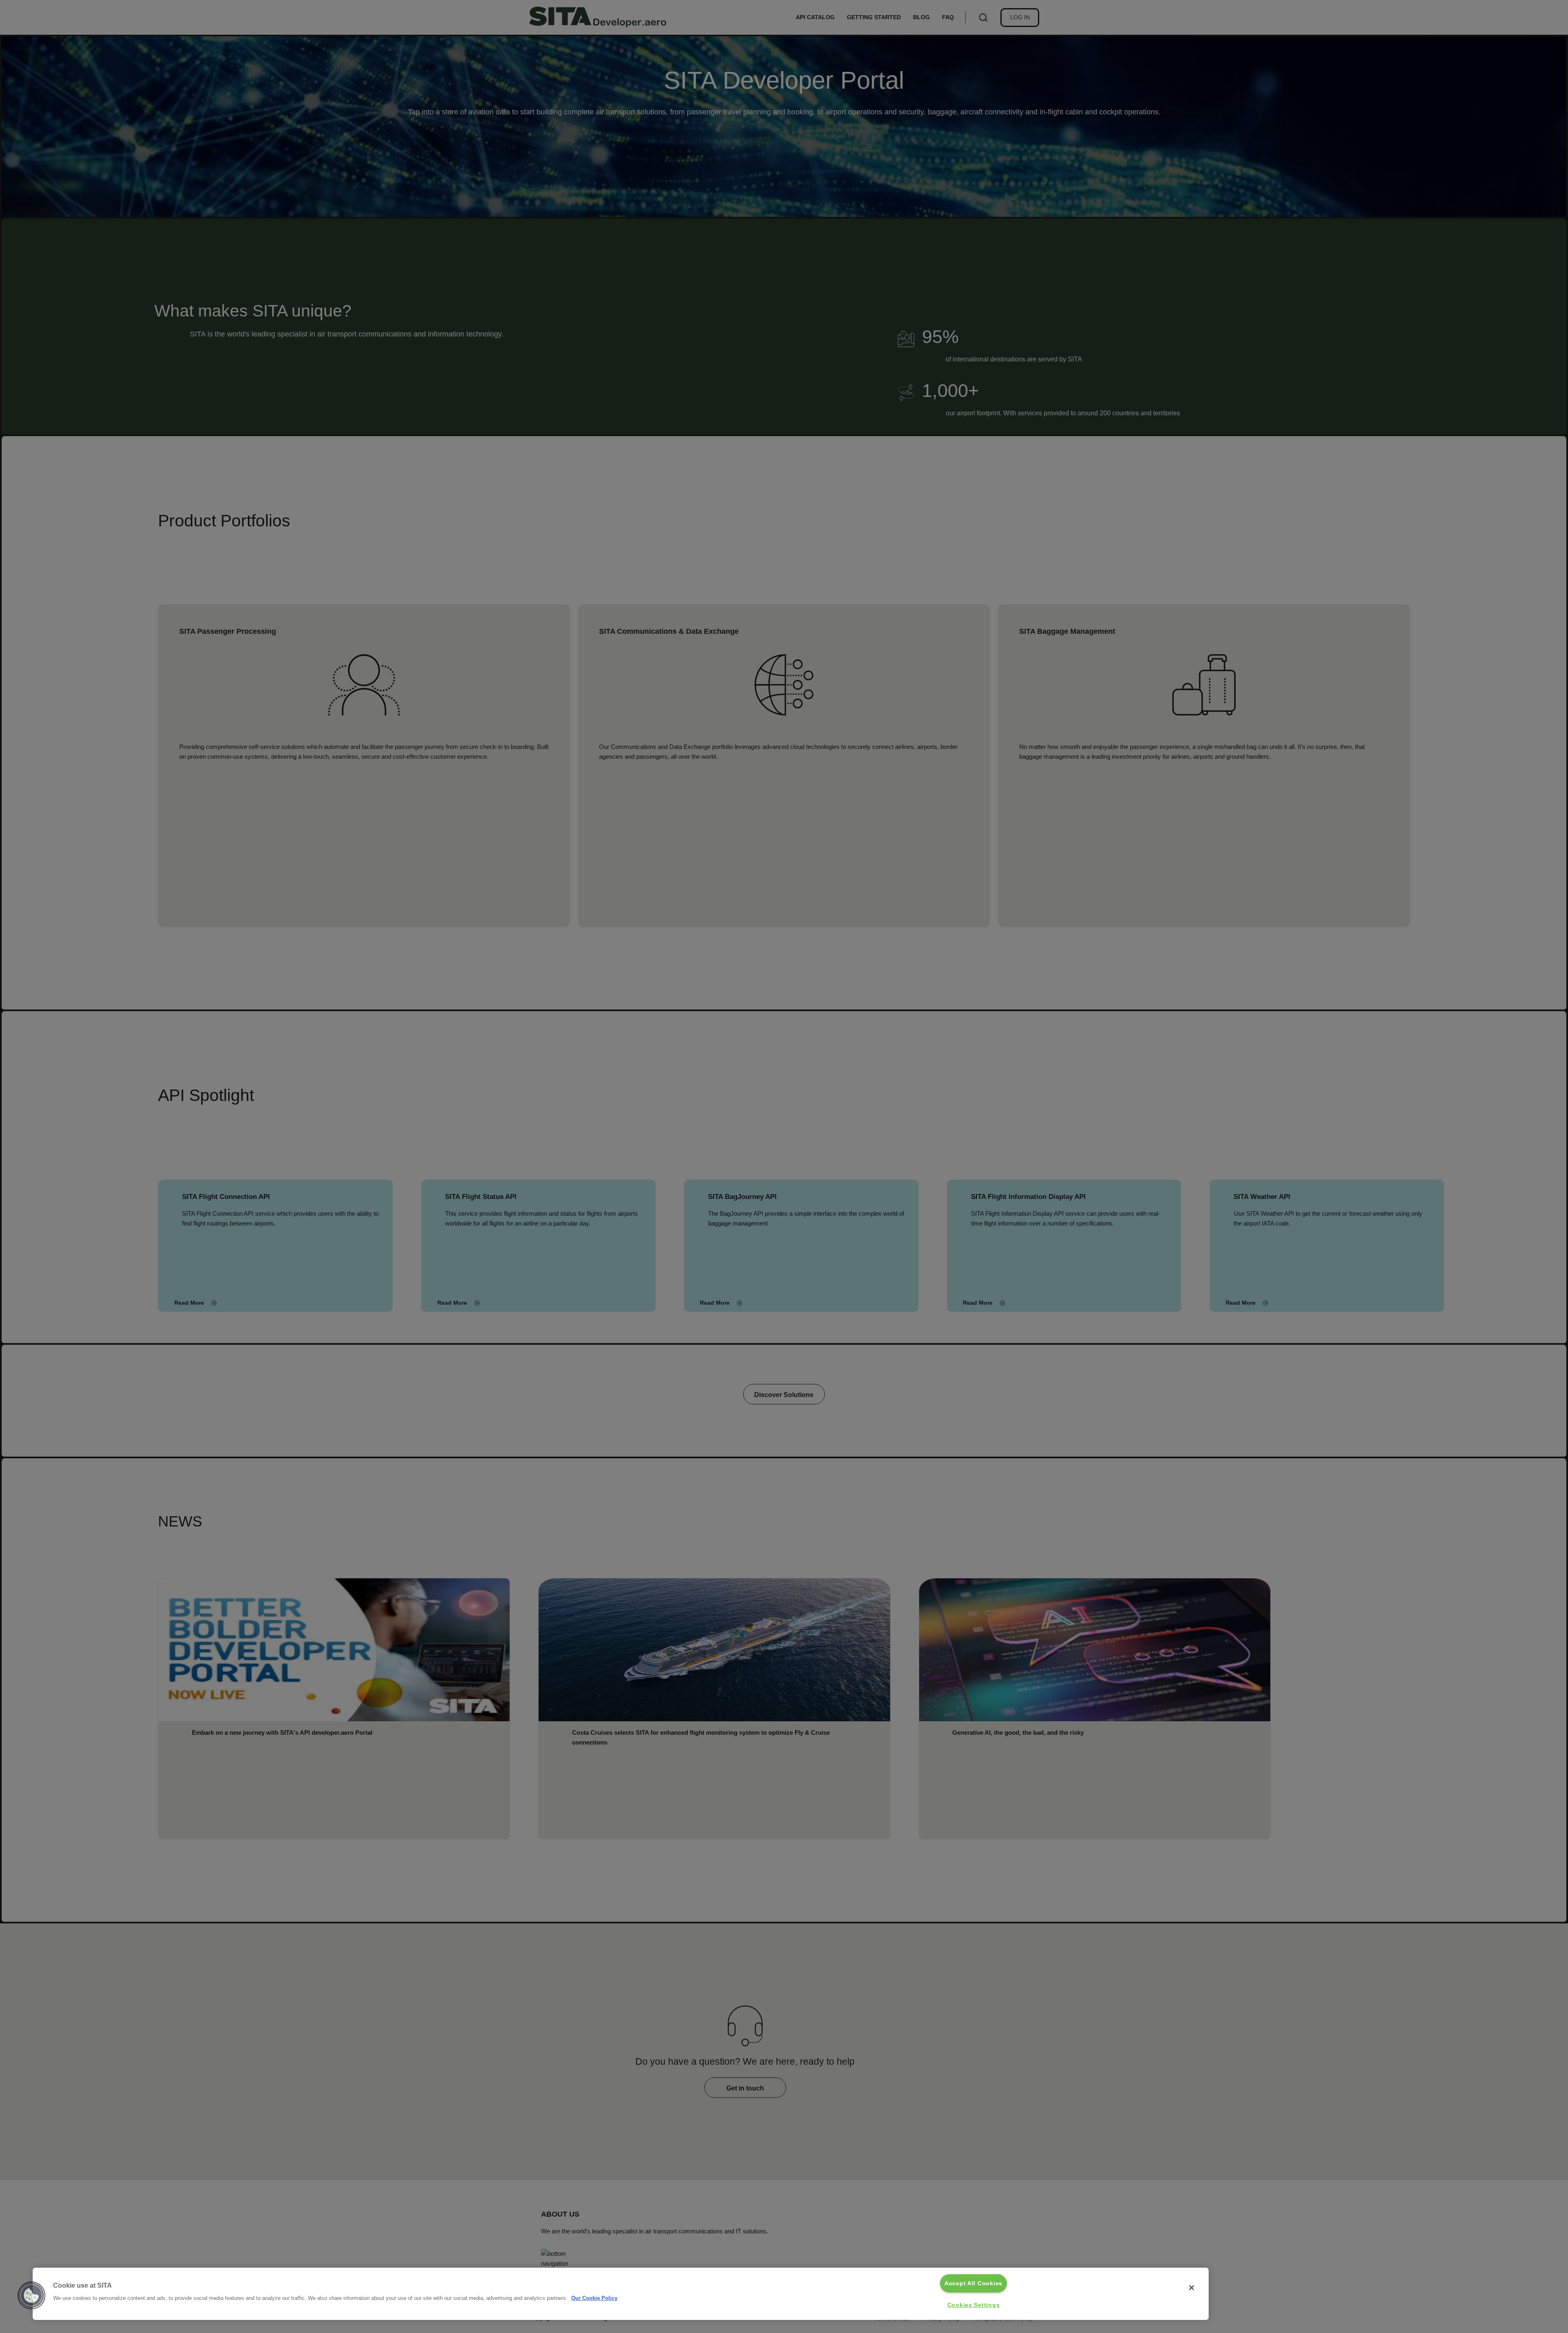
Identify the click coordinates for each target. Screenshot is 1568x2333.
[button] (31, 2295)
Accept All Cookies (973, 2283)
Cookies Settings (974, 2305)
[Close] (1192, 2288)
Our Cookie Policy (594, 2298)
